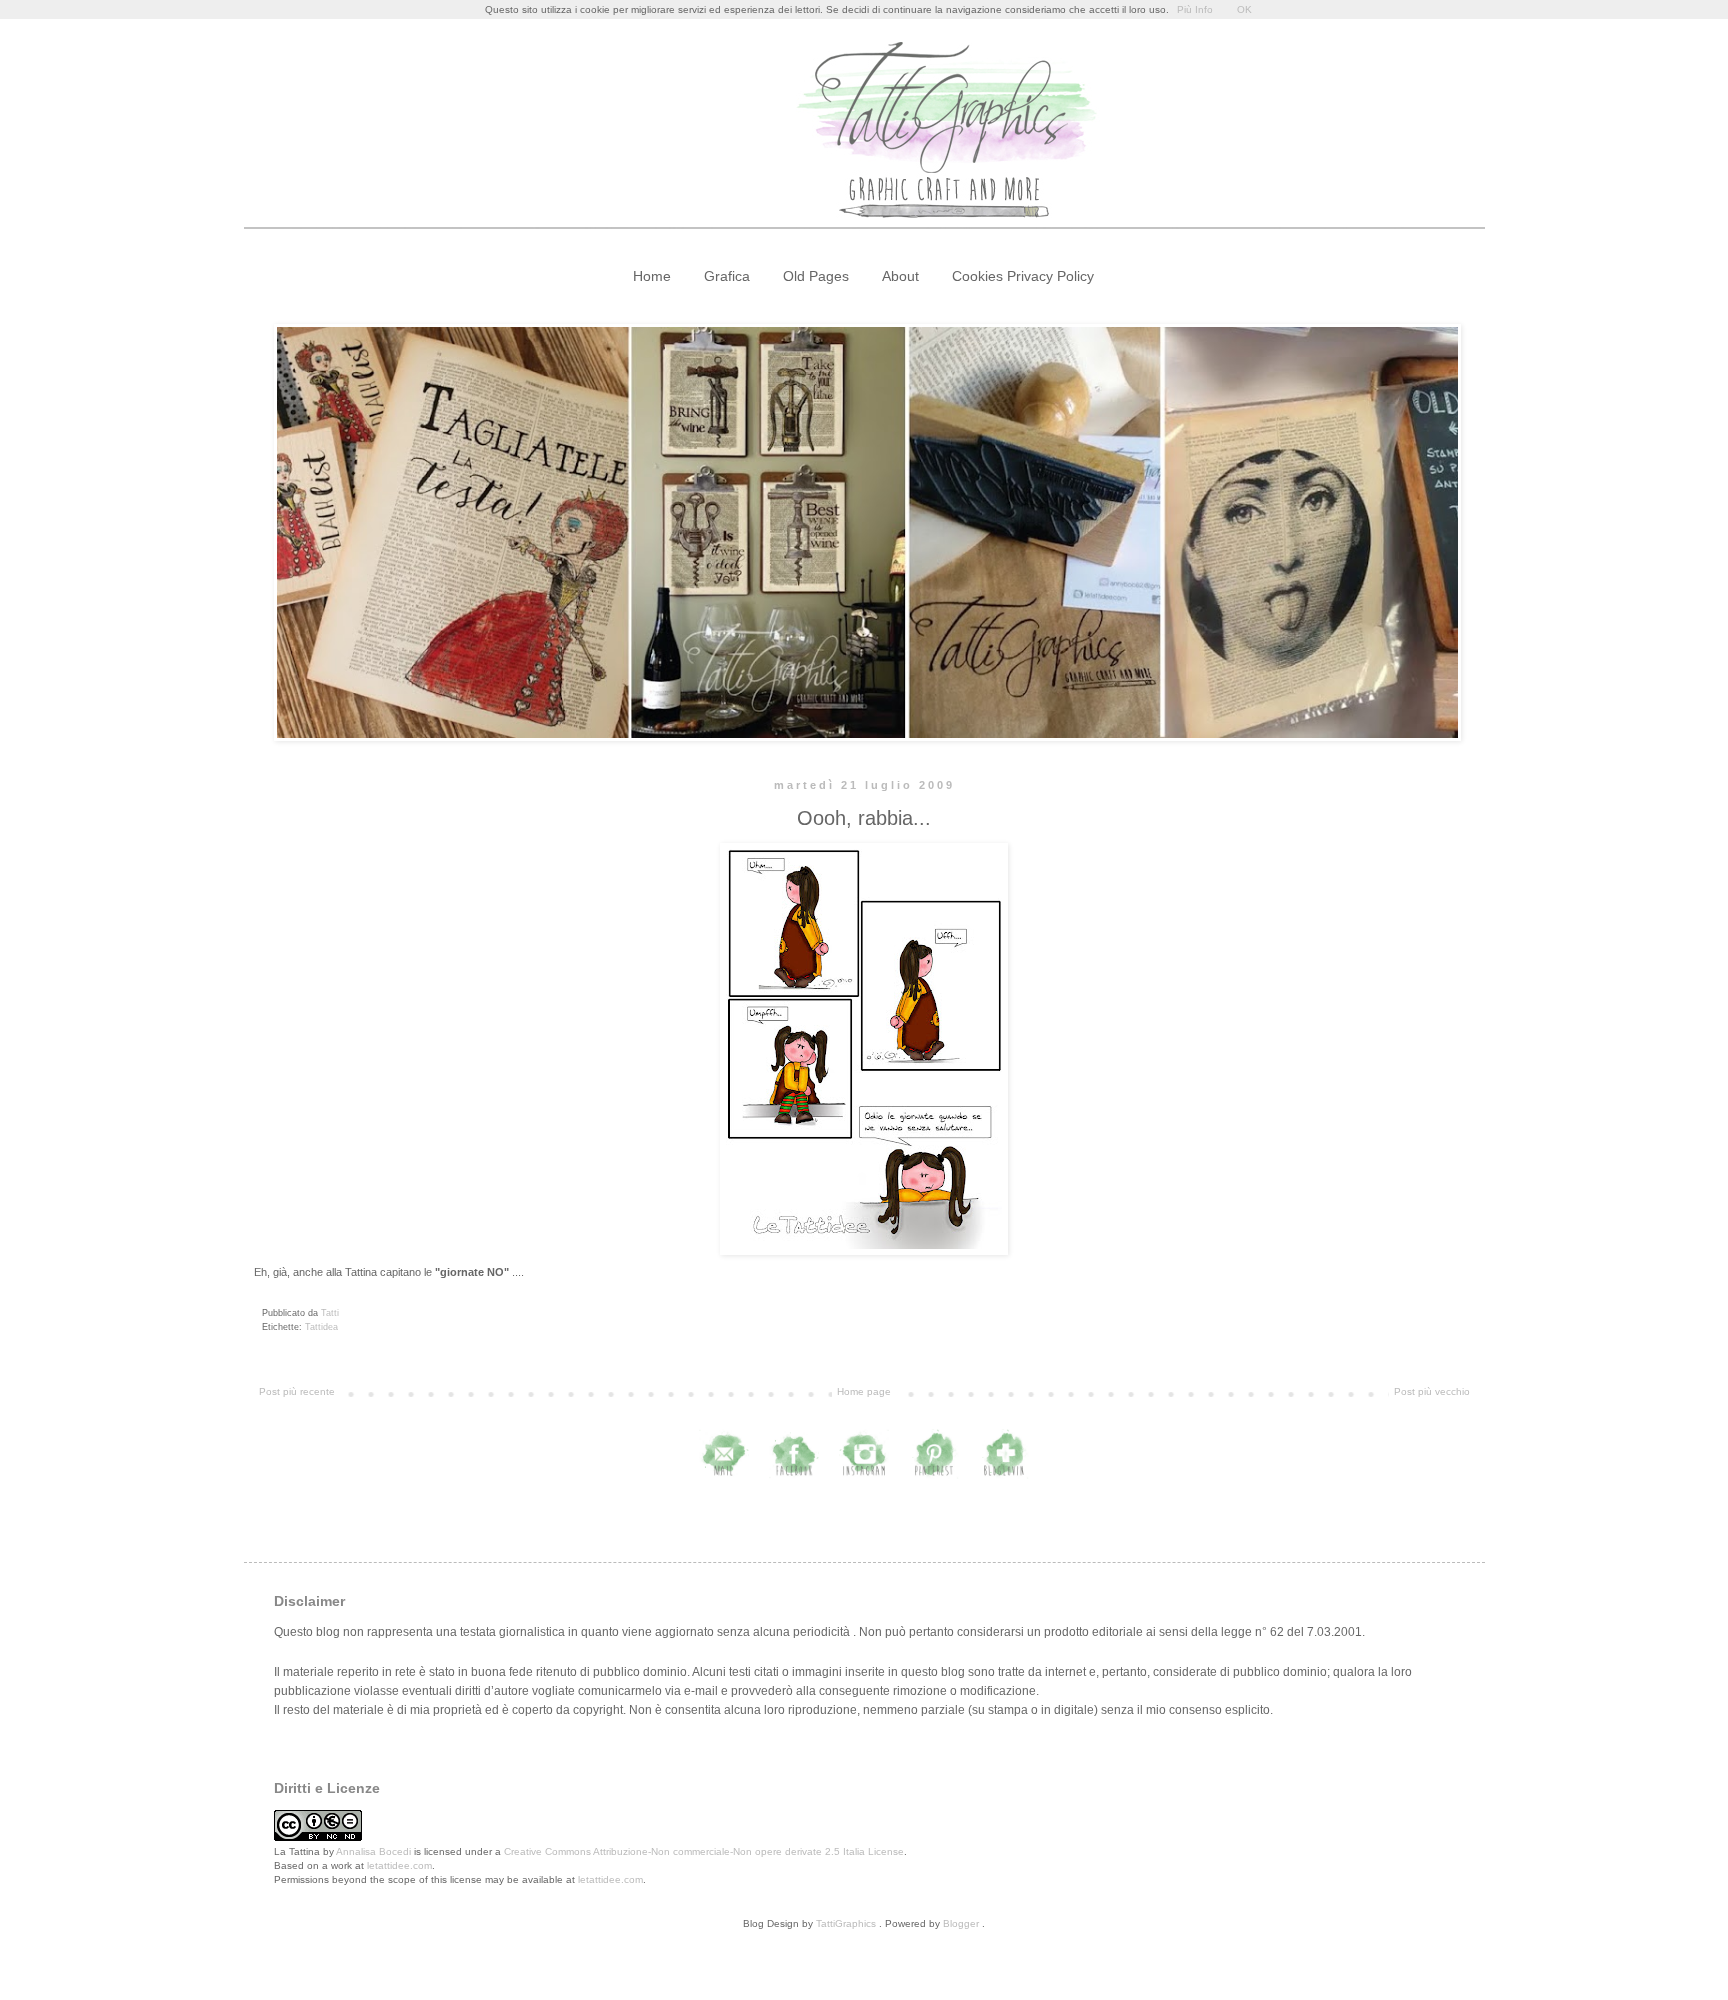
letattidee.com (399, 1865)
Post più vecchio (1432, 1391)
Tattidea (321, 1327)
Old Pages (816, 276)
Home (652, 276)
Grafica (727, 276)
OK (1244, 9)
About (900, 276)
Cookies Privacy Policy (1023, 276)
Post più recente (297, 1391)
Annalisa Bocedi (373, 1851)
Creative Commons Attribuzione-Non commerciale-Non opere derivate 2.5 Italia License (704, 1851)
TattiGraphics (846, 1923)
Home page (864, 1391)
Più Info (1195, 9)
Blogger (961, 1923)
